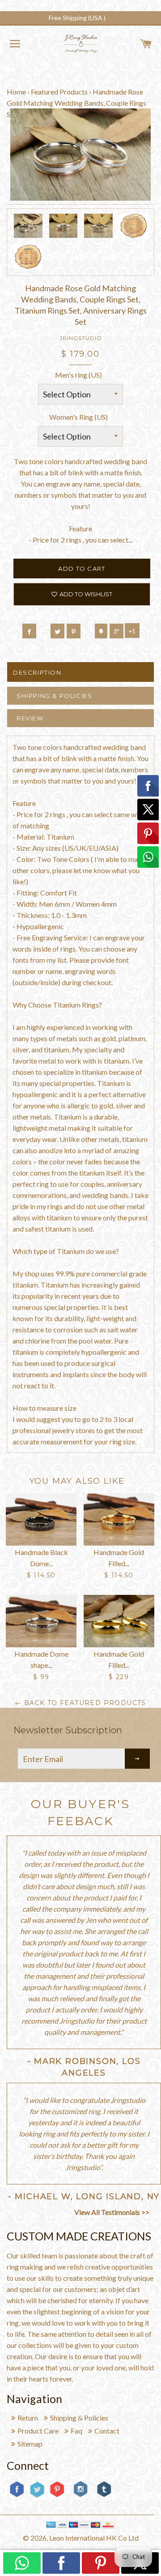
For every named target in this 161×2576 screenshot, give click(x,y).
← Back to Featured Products (80, 1703)
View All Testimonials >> (112, 2212)
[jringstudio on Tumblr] (104, 2496)
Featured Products (59, 92)
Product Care (38, 2431)
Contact (107, 2431)
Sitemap (30, 2444)
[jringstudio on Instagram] (80, 2501)
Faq (76, 2431)
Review (30, 718)
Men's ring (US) (78, 375)
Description (37, 672)
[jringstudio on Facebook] (17, 2496)
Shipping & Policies (54, 696)
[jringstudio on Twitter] (37, 2496)
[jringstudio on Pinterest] (57, 2496)
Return (28, 2418)
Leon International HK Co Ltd (94, 2538)
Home (16, 92)
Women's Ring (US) (78, 417)
